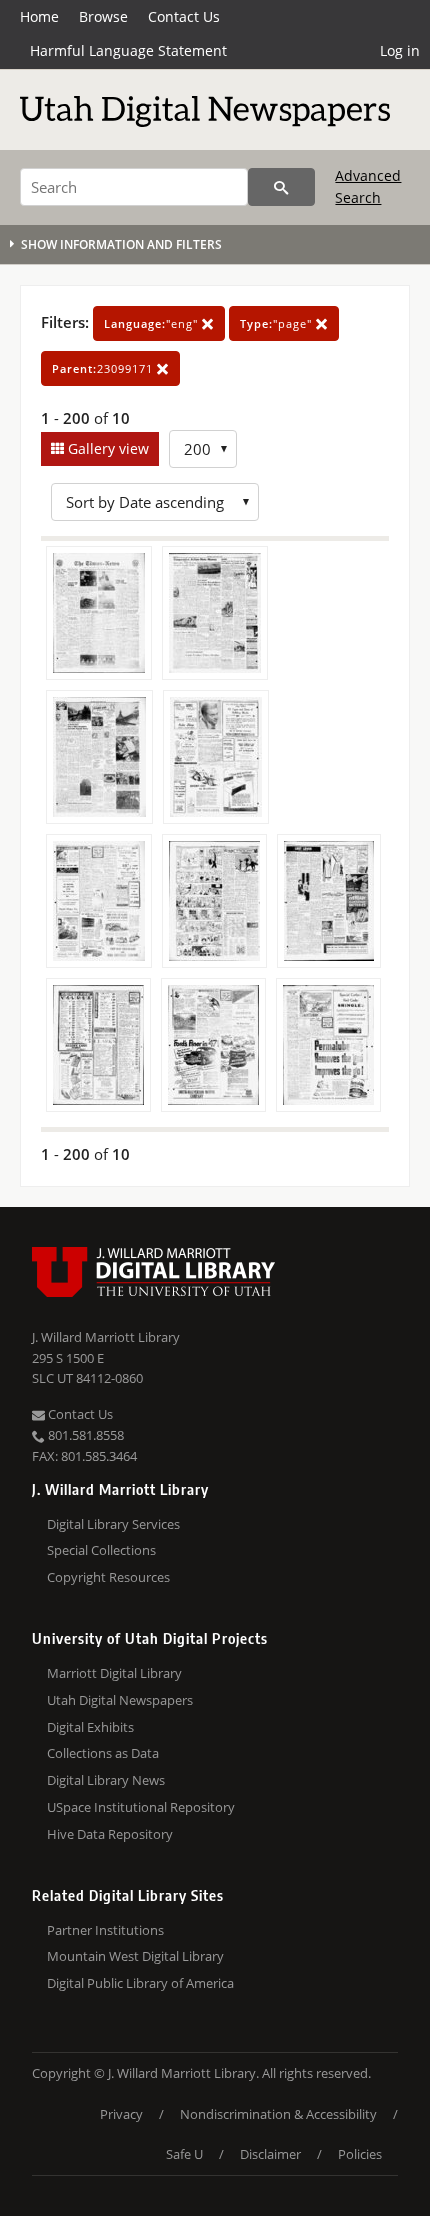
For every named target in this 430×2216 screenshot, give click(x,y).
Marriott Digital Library (114, 1673)
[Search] (281, 187)
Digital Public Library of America (140, 1983)
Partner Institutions (105, 1930)
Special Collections (101, 1550)
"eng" (153, 323)
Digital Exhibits (90, 1727)
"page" (278, 323)
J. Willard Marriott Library (106, 1337)
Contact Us (184, 16)
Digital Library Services (113, 1524)
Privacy (121, 2114)
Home (39, 16)
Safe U (184, 2154)
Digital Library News (106, 1780)
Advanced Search (368, 186)
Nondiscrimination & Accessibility (278, 2114)
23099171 (104, 368)
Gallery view (106, 448)
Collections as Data (103, 1753)
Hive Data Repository (110, 1834)
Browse (103, 16)
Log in (400, 50)
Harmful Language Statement (128, 50)
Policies (360, 2154)
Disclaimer (270, 2154)
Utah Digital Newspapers (120, 1700)
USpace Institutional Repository (141, 1807)
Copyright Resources (108, 1577)
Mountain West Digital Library (135, 1956)
